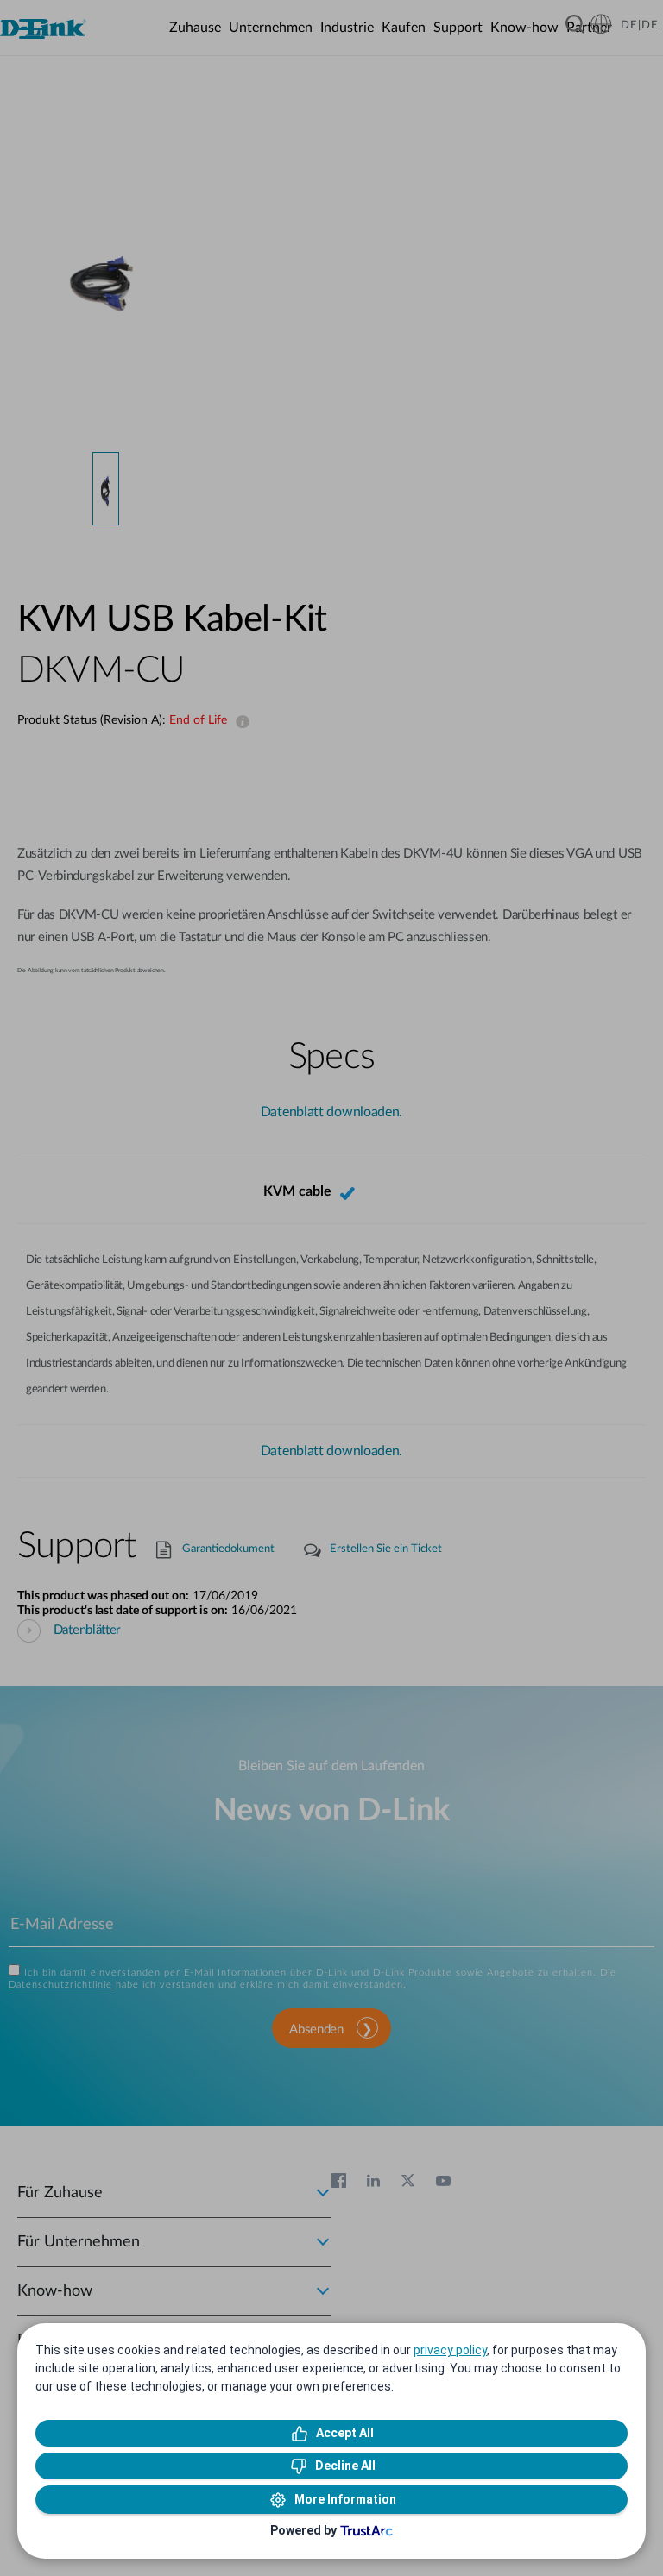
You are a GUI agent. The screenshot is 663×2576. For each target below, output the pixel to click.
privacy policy (450, 2350)
